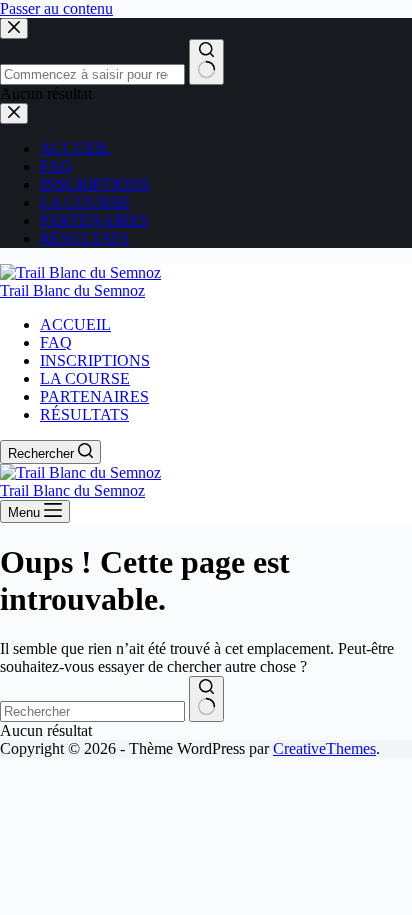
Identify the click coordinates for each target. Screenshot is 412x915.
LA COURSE (85, 378)
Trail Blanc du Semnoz (72, 290)
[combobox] (92, 711)
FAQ (56, 342)
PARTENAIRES (94, 396)
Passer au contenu (56, 8)
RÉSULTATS (84, 414)
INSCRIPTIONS (95, 360)
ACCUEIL (75, 324)
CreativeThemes (324, 748)
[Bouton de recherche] (206, 699)
